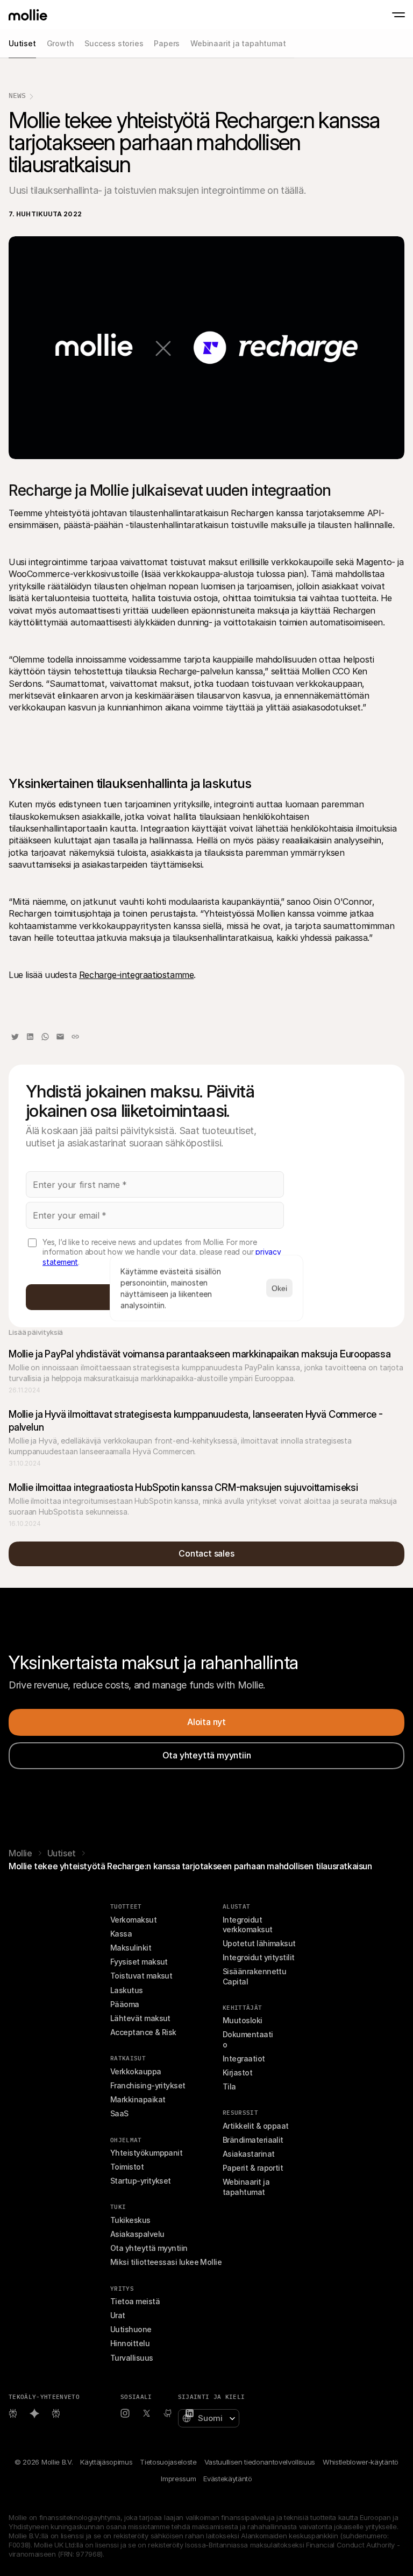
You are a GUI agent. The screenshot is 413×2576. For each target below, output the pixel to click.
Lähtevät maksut (140, 2018)
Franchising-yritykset (148, 2085)
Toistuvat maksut (141, 1976)
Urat (118, 2315)
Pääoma (125, 2004)
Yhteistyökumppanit (146, 2153)
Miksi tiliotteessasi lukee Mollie (166, 2262)
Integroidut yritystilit (259, 1957)
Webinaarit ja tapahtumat (247, 2187)
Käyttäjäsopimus (106, 2462)
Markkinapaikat (138, 2099)
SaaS (119, 2113)
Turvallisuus (132, 2358)
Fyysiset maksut (139, 1962)
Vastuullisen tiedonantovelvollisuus (260, 2462)
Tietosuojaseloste (168, 2462)
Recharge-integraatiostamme (137, 975)
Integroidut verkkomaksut (248, 1924)
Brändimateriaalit (253, 2140)
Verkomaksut (133, 1920)
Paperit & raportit (253, 2168)
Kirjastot (237, 2072)
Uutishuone (131, 2329)
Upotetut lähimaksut (259, 1943)
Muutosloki (243, 2020)
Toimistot (127, 2167)
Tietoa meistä (135, 2301)
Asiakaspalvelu (137, 2234)
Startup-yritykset (141, 2181)
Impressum (178, 2479)
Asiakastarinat (248, 2154)
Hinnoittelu (130, 2343)
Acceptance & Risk (143, 2032)
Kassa (121, 1934)
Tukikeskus (130, 2220)
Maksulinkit (131, 1948)
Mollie (20, 1853)
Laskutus (127, 1990)
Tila (229, 2086)
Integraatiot (244, 2058)
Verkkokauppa (136, 2071)
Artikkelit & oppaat (256, 2126)
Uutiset (62, 1853)
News (17, 96)
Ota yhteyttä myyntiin (149, 2248)
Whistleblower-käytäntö (361, 2462)
